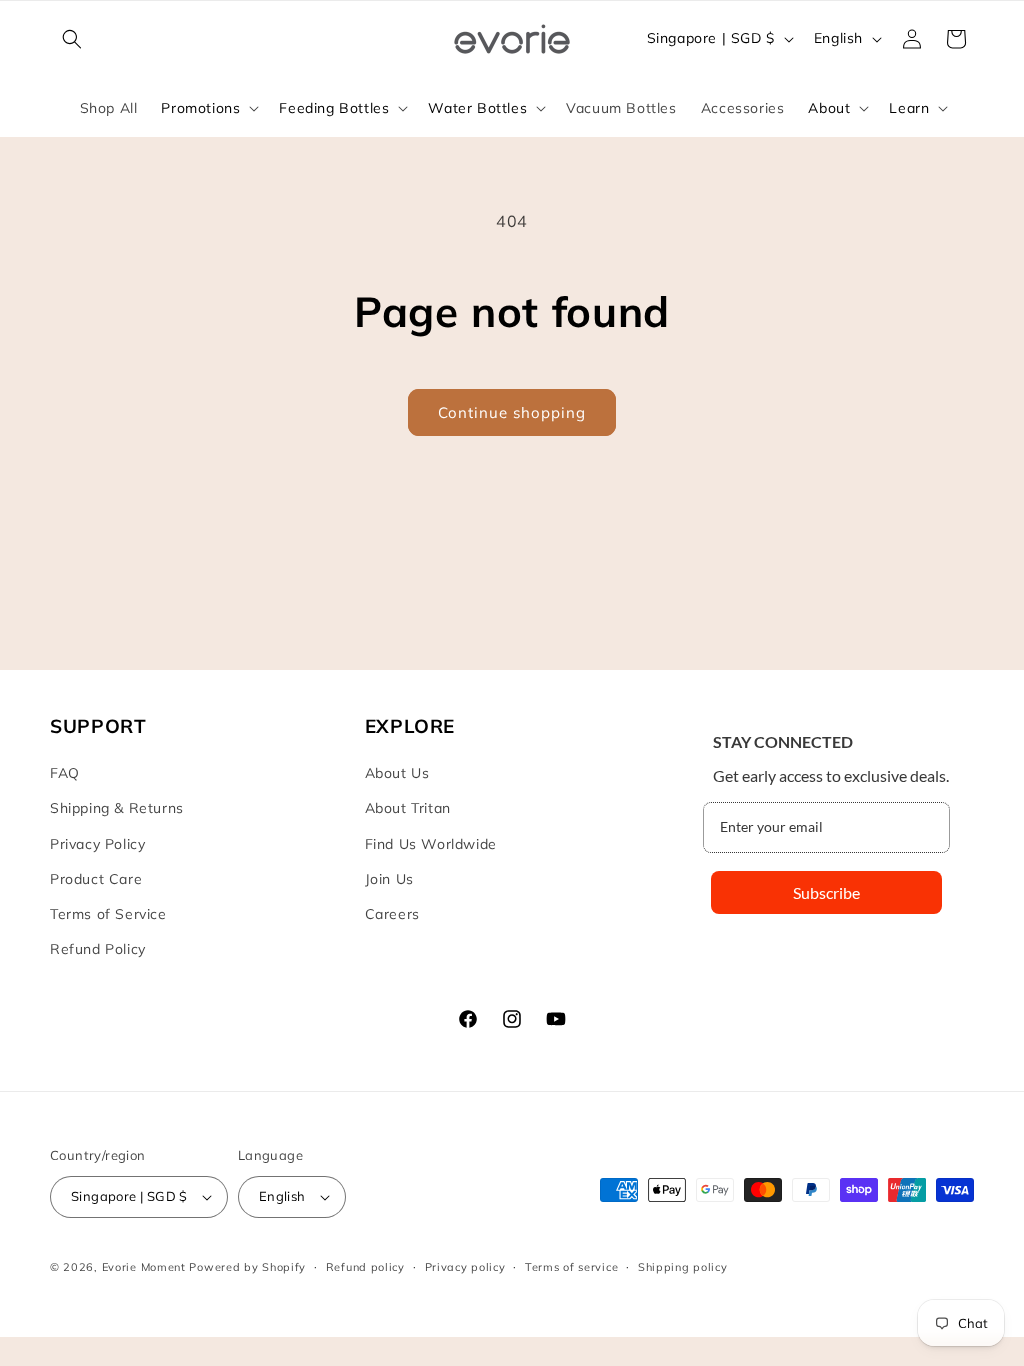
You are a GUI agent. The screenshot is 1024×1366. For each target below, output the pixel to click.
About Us (397, 773)
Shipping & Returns (117, 808)
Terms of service (571, 1267)
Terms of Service (108, 914)
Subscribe (826, 892)
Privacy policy (465, 1267)
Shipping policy (683, 1267)
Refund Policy (98, 949)
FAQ (65, 773)
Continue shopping (512, 412)
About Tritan (408, 808)
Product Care (96, 879)
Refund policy (365, 1267)
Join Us (389, 879)
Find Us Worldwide (431, 844)
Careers (392, 914)
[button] (72, 39)
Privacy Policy (97, 844)
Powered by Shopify (247, 1267)
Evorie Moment (144, 1267)
